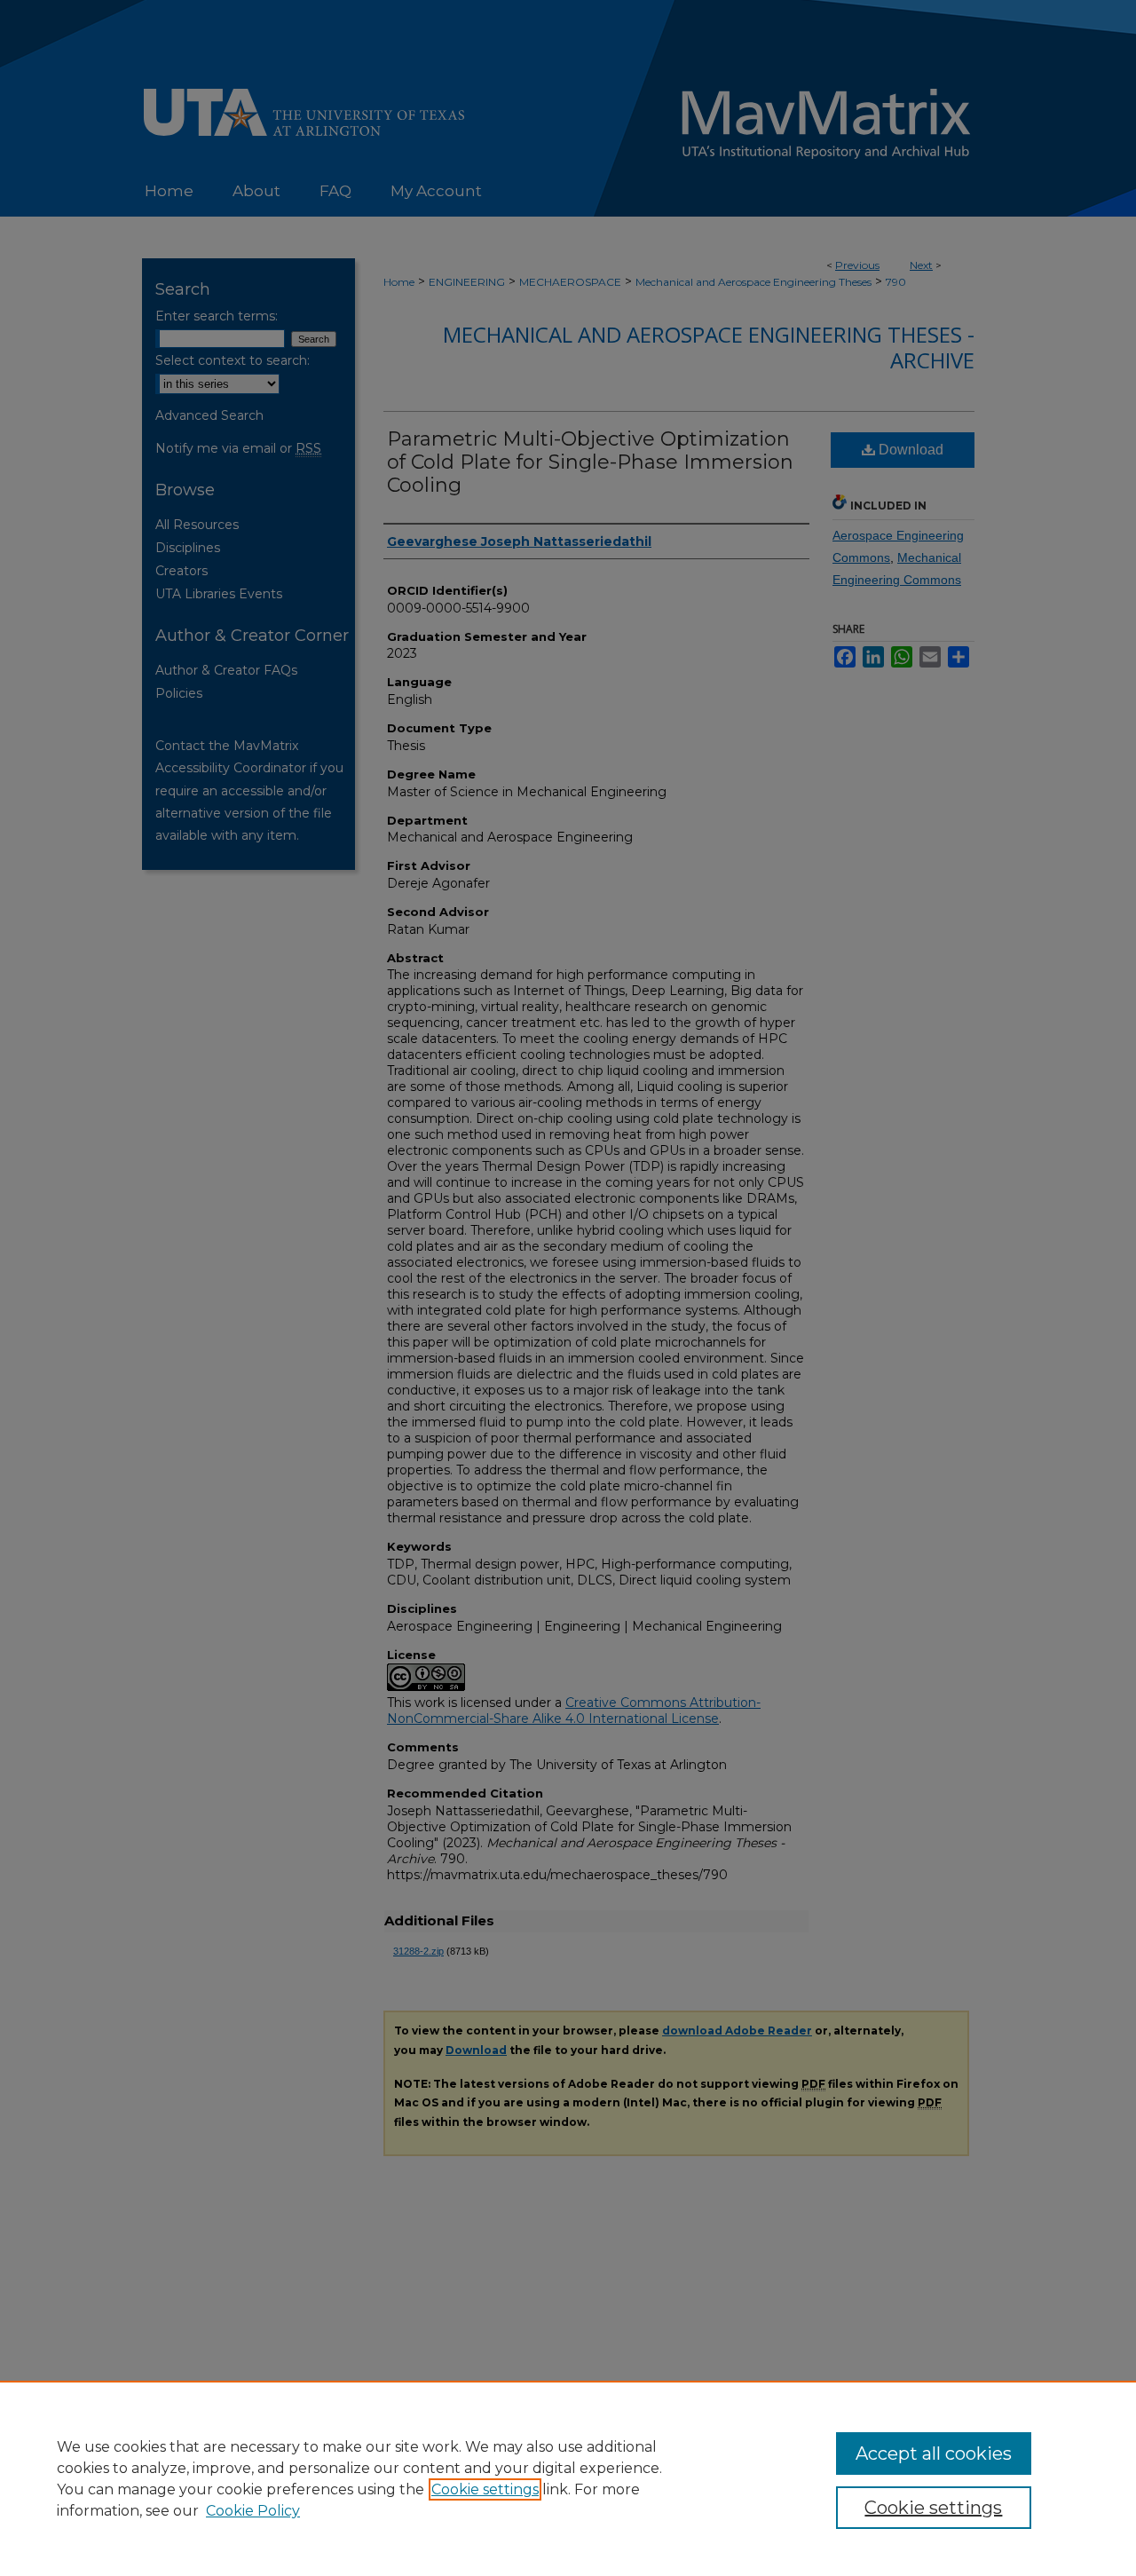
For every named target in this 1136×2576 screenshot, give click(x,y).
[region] (568, 2478)
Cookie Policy (253, 2511)
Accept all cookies (934, 2454)
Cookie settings (485, 2489)
